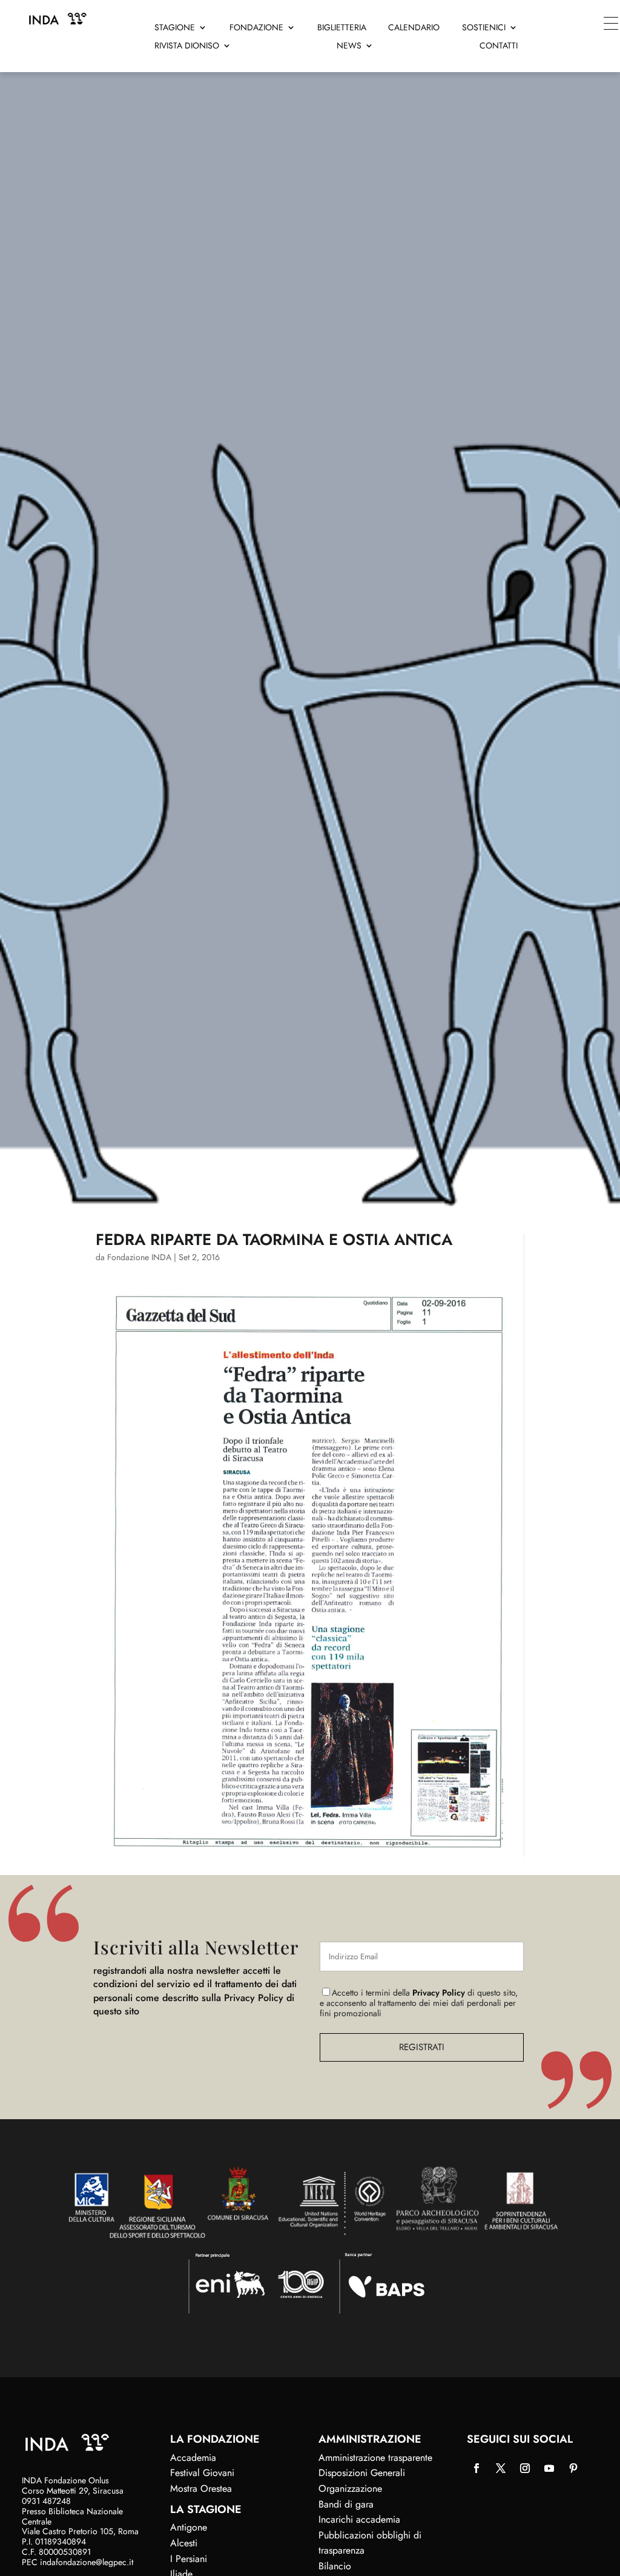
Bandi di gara (346, 2504)
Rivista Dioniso (187, 46)
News (349, 46)
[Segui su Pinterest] (573, 2468)
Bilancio (335, 2566)
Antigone (189, 2527)
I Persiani (189, 2559)
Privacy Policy (439, 1993)
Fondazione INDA (139, 1257)
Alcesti (184, 2543)
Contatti (499, 46)
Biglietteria (342, 28)
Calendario (414, 28)
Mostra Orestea (201, 2488)
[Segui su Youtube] (549, 2468)
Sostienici (484, 28)
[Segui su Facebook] (477, 2468)
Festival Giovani (202, 2473)
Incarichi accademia (359, 2519)
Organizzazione (350, 2488)
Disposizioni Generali (362, 2473)
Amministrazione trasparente (375, 2458)
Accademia (193, 2458)
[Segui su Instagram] (525, 2468)
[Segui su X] (501, 2468)
